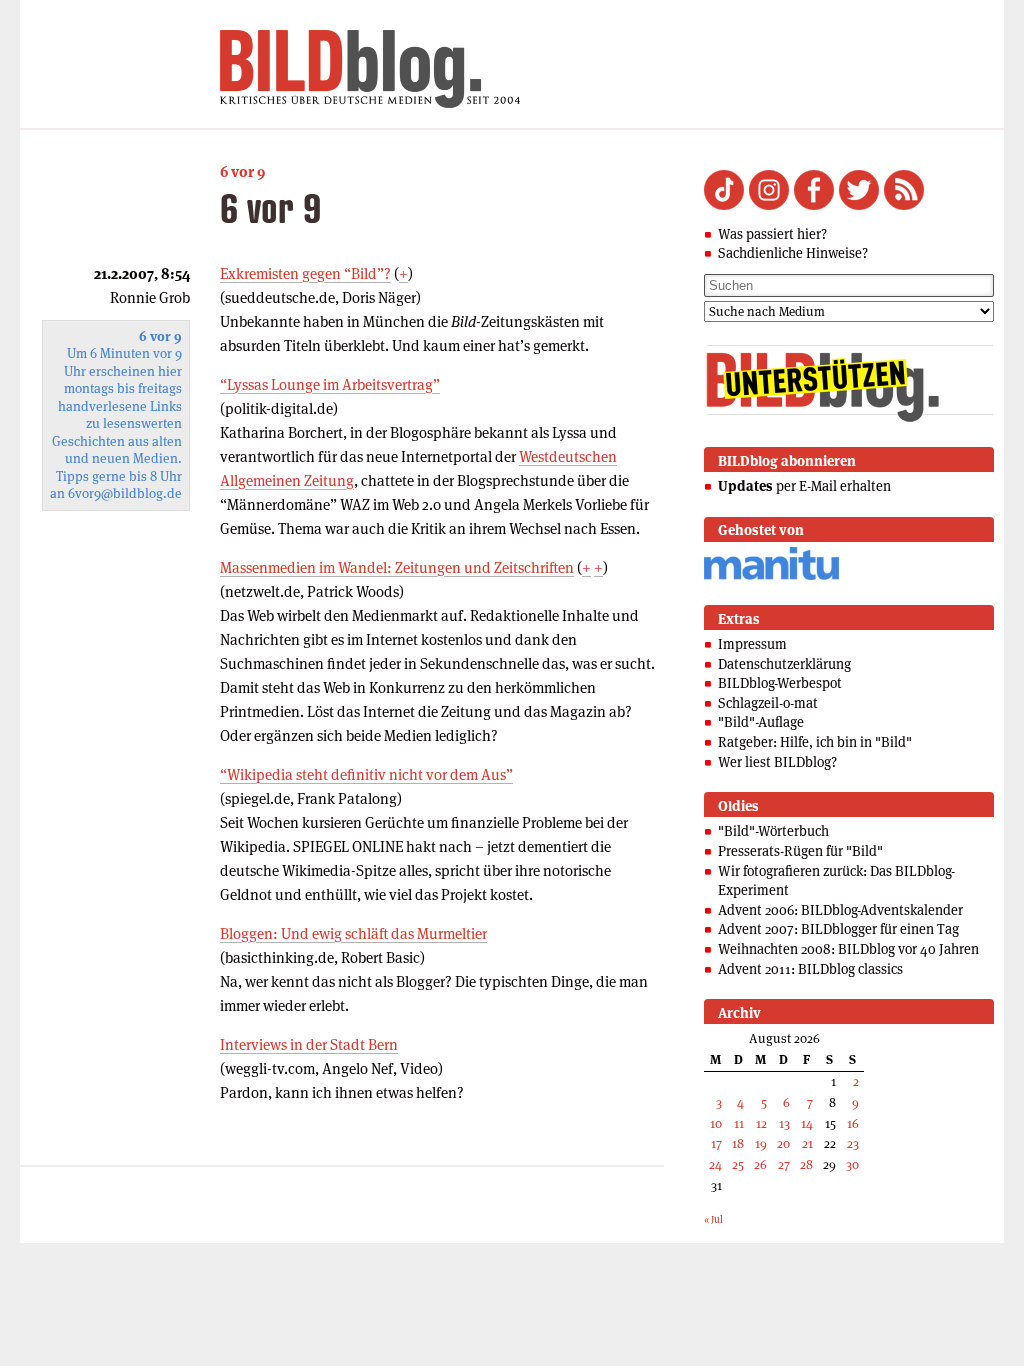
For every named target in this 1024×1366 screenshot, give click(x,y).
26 (760, 1164)
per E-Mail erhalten (804, 486)
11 (739, 1123)
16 (853, 1123)
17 (716, 1143)
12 (761, 1123)
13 (784, 1123)
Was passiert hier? (772, 234)
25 (738, 1164)
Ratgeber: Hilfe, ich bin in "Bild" (815, 742)
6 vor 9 (242, 171)
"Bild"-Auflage (761, 722)
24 (715, 1164)
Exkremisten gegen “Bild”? (305, 273)
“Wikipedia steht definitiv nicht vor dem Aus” (366, 774)
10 (716, 1123)
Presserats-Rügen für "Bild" (800, 851)
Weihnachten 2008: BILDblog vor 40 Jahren (848, 949)
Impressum (752, 644)
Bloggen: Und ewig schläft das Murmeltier (353, 933)
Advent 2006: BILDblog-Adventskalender (840, 910)
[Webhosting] (771, 576)
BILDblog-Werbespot (780, 683)
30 (852, 1164)
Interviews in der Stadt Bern (309, 1044)
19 (761, 1143)
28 (806, 1164)
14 (807, 1123)
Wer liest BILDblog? (777, 762)
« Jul (713, 1219)
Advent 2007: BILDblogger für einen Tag (838, 929)
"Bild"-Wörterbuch (773, 831)
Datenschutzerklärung (784, 664)
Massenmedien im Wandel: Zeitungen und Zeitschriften (397, 567)
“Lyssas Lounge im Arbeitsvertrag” (330, 384)
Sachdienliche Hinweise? (793, 253)
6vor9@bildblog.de (125, 493)
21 (807, 1143)
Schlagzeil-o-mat (768, 703)
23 (853, 1143)
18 (738, 1143)
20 (783, 1143)
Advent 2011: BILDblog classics (810, 969)
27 (784, 1164)
